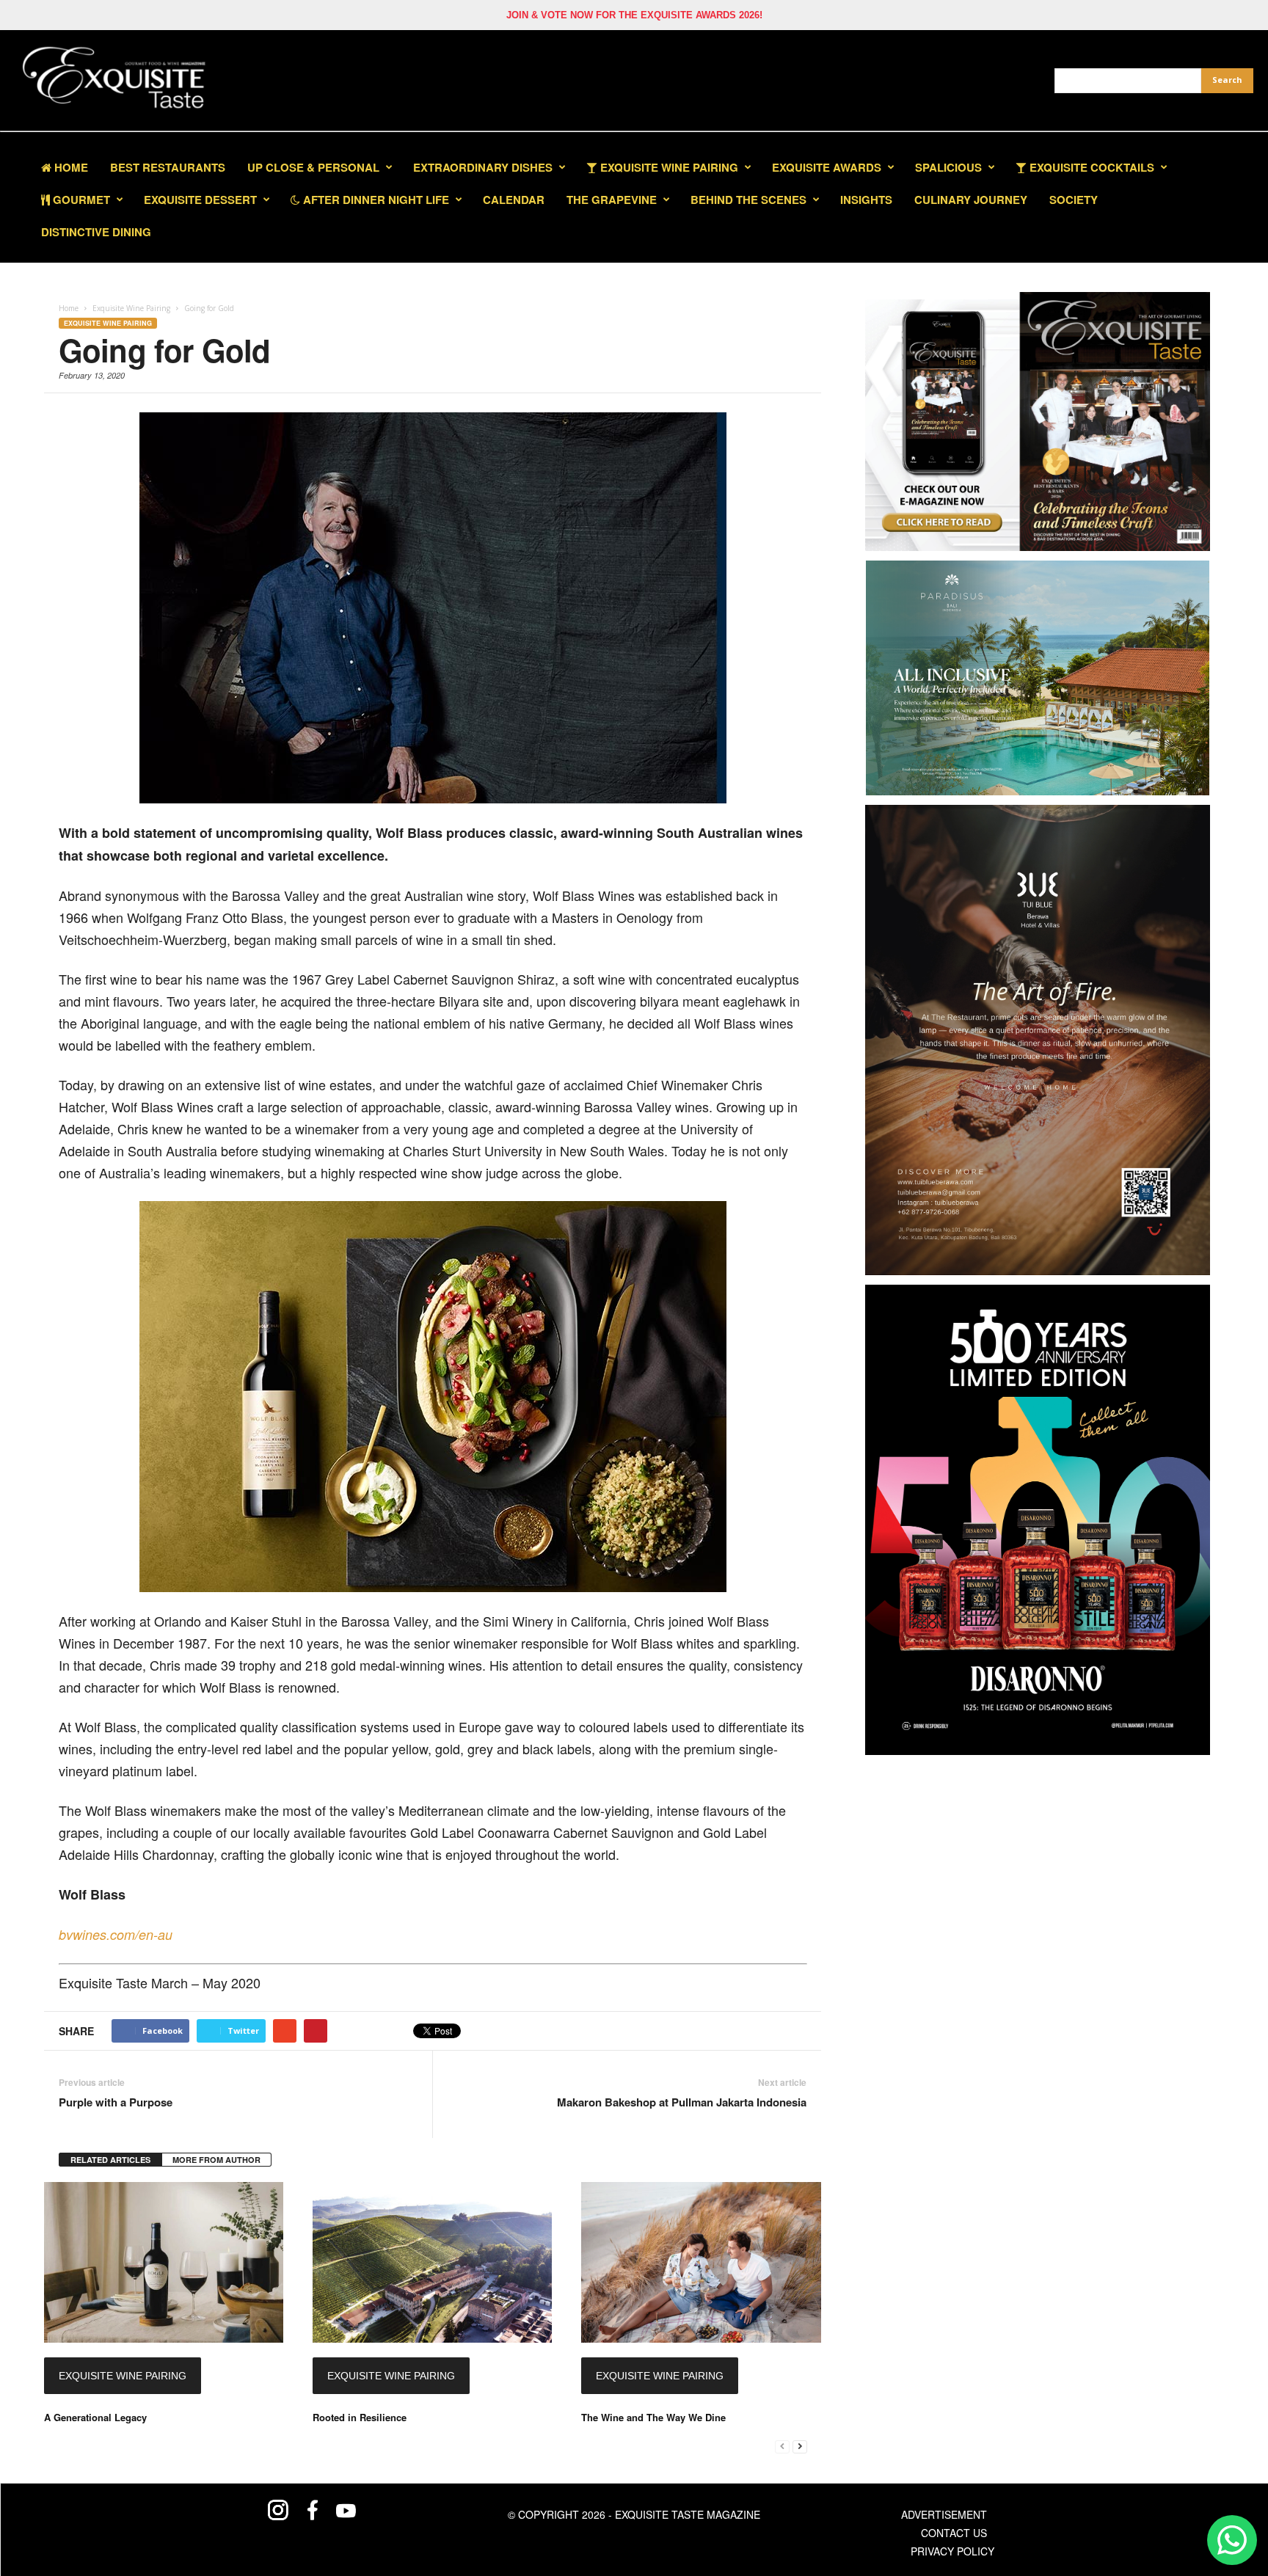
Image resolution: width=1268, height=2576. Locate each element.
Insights (866, 200)
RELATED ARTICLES (110, 2160)
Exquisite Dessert (200, 200)
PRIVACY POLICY (952, 2551)
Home (70, 167)
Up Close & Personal (313, 167)
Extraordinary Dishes (483, 167)
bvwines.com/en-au (116, 1934)
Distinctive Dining (96, 232)
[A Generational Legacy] (164, 2262)
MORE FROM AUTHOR (216, 2160)
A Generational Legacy (95, 2417)
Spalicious (948, 167)
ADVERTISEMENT (944, 2514)
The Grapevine (612, 200)
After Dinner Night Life (375, 200)
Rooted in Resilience (360, 2417)
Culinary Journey (971, 200)
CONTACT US (954, 2533)
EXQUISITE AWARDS (827, 167)
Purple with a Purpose (116, 2102)
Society (1074, 200)
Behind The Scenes (748, 200)
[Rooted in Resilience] (432, 2262)
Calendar (514, 200)
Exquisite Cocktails (1090, 167)
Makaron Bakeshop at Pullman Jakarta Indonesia (682, 2102)
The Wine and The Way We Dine (653, 2417)
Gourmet (80, 200)
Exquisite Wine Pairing (668, 167)
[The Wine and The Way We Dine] (701, 2262)
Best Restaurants (168, 167)
